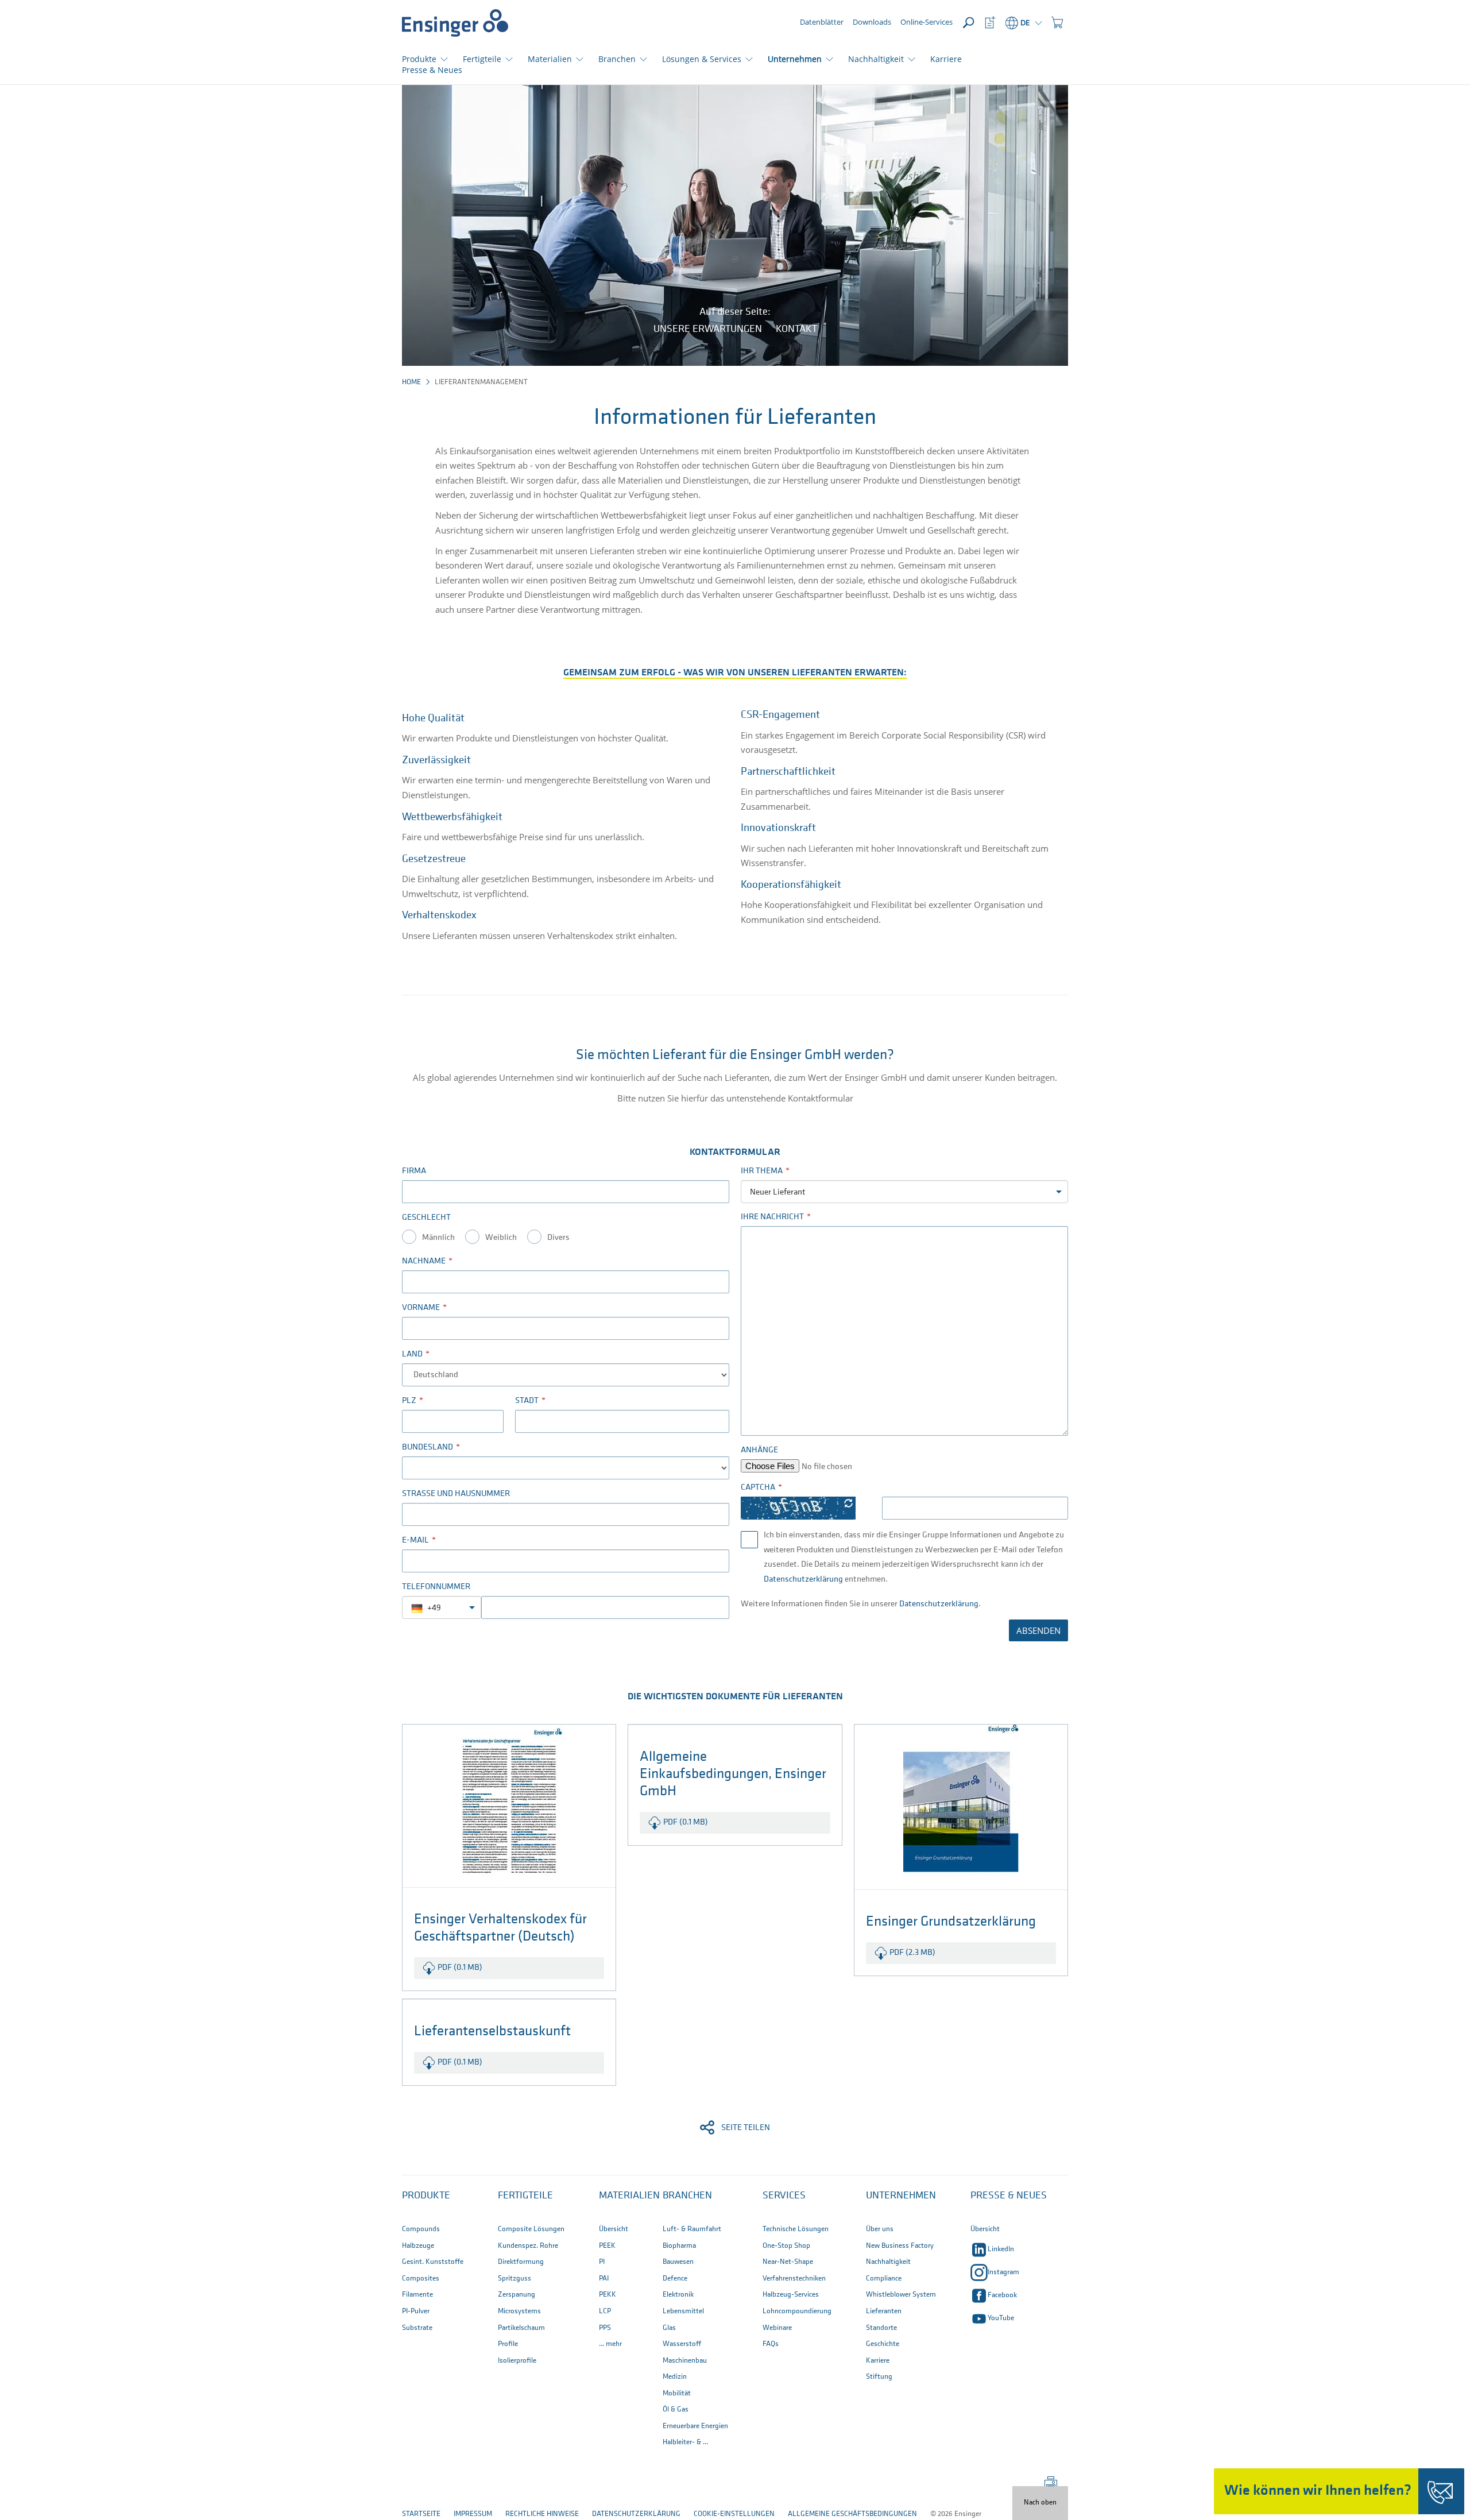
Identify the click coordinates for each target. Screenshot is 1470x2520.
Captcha (758, 1488)
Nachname (424, 1261)
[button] (1057, 23)
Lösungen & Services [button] (702, 59)
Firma (414, 1171)
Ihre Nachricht (772, 1217)
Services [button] (784, 2196)
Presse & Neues (432, 70)
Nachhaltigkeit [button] (876, 59)
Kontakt (796, 330)
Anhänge (759, 1450)
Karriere (946, 59)
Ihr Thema (762, 1171)
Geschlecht (426, 1218)
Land (412, 1354)
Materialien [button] (550, 59)
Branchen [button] (617, 59)
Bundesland (428, 1448)
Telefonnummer (436, 1587)
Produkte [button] (419, 59)
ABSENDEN (1038, 1630)
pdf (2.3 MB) (912, 1953)
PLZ (409, 1401)
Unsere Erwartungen (708, 330)
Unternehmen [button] (795, 59)
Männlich (438, 1238)
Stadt (527, 1401)
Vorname (421, 1308)
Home (411, 382)
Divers (558, 1238)
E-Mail (415, 1541)
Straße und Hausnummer (456, 1494)
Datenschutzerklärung (803, 1580)
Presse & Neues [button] (1009, 2196)
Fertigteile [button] (482, 59)
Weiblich (501, 1238)
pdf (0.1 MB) (460, 1968)
